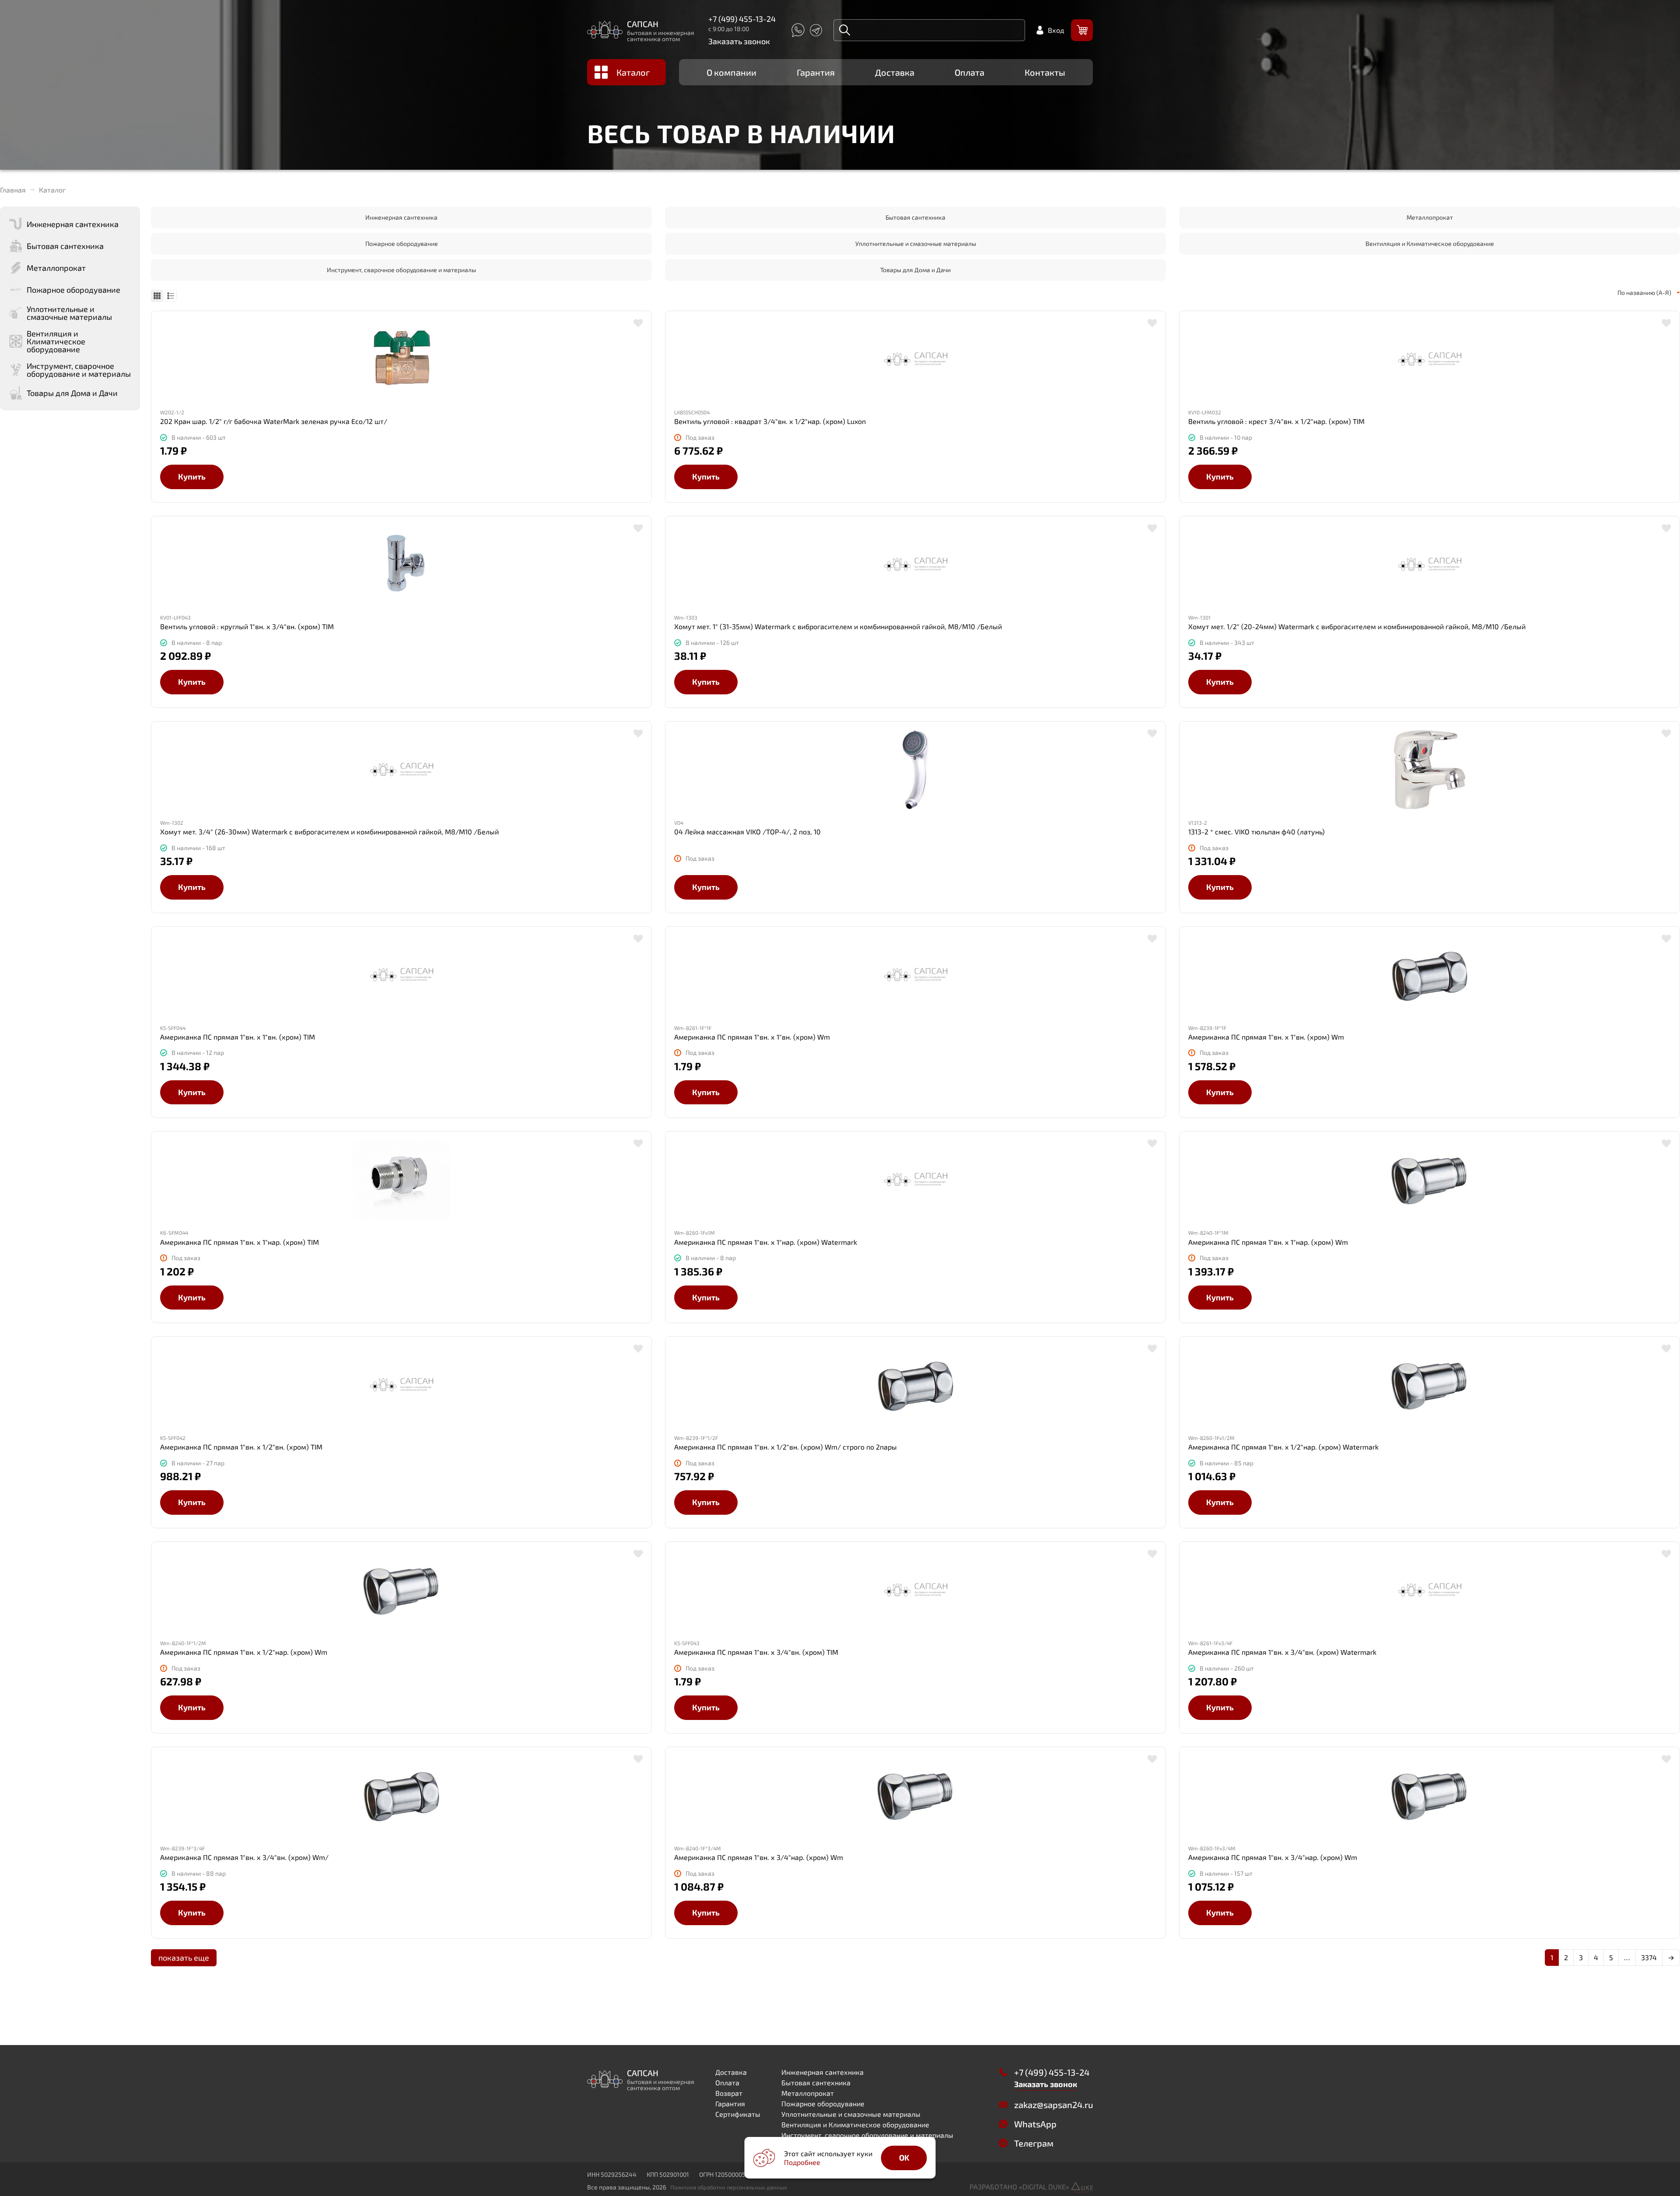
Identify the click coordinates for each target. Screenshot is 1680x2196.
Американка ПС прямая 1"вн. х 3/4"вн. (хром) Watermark (1282, 1652)
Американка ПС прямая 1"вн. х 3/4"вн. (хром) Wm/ (244, 1857)
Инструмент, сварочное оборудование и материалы (401, 270)
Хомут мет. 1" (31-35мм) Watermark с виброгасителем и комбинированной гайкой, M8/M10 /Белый (838, 627)
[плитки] (157, 296)
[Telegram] (816, 30)
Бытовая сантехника (915, 217)
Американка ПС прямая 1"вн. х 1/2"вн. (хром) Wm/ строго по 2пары (786, 1447)
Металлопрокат (1430, 217)
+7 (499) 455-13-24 (742, 19)
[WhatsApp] (798, 30)
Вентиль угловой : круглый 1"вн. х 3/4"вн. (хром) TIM (247, 627)
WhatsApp (1035, 2124)
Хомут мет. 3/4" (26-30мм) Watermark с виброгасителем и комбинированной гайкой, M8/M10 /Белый (329, 832)
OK (904, 2157)
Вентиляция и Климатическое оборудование (1430, 243)
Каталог (633, 72)
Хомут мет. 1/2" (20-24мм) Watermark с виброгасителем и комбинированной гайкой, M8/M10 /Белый (1357, 627)
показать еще (184, 1958)
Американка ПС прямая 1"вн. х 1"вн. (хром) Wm (752, 1037)
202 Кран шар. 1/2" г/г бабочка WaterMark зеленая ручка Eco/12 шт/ (274, 421)
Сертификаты (738, 2114)
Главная (13, 190)
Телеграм (1034, 2143)
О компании (731, 72)
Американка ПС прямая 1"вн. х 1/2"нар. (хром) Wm (244, 1652)
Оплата (969, 72)
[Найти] (845, 30)
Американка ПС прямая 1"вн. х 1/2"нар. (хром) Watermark (1283, 1447)
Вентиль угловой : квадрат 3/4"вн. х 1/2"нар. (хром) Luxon (770, 421)
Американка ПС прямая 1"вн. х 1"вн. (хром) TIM (238, 1037)
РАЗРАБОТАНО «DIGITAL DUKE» (1020, 2187)
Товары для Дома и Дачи (915, 270)
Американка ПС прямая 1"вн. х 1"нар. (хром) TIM (240, 1242)
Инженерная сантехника (401, 217)
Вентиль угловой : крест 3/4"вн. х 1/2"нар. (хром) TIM (1276, 421)
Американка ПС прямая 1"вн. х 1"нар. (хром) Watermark (766, 1242)
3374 (1649, 1957)
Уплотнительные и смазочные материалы (916, 243)
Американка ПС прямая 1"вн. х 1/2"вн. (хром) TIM (241, 1447)
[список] (171, 296)
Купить (192, 476)
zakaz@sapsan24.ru (1053, 2105)
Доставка (895, 72)
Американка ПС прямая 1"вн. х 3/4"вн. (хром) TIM (756, 1652)
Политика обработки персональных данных (729, 2187)
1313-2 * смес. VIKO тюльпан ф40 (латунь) (1256, 832)
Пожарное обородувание (402, 243)
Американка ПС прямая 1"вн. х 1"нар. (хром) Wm (1268, 1242)
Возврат (729, 2093)
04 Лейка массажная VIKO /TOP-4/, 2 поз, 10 (747, 832)
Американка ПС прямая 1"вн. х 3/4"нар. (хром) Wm (759, 1857)
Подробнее (802, 2162)
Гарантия (816, 72)
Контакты (1045, 72)
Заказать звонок (739, 41)
